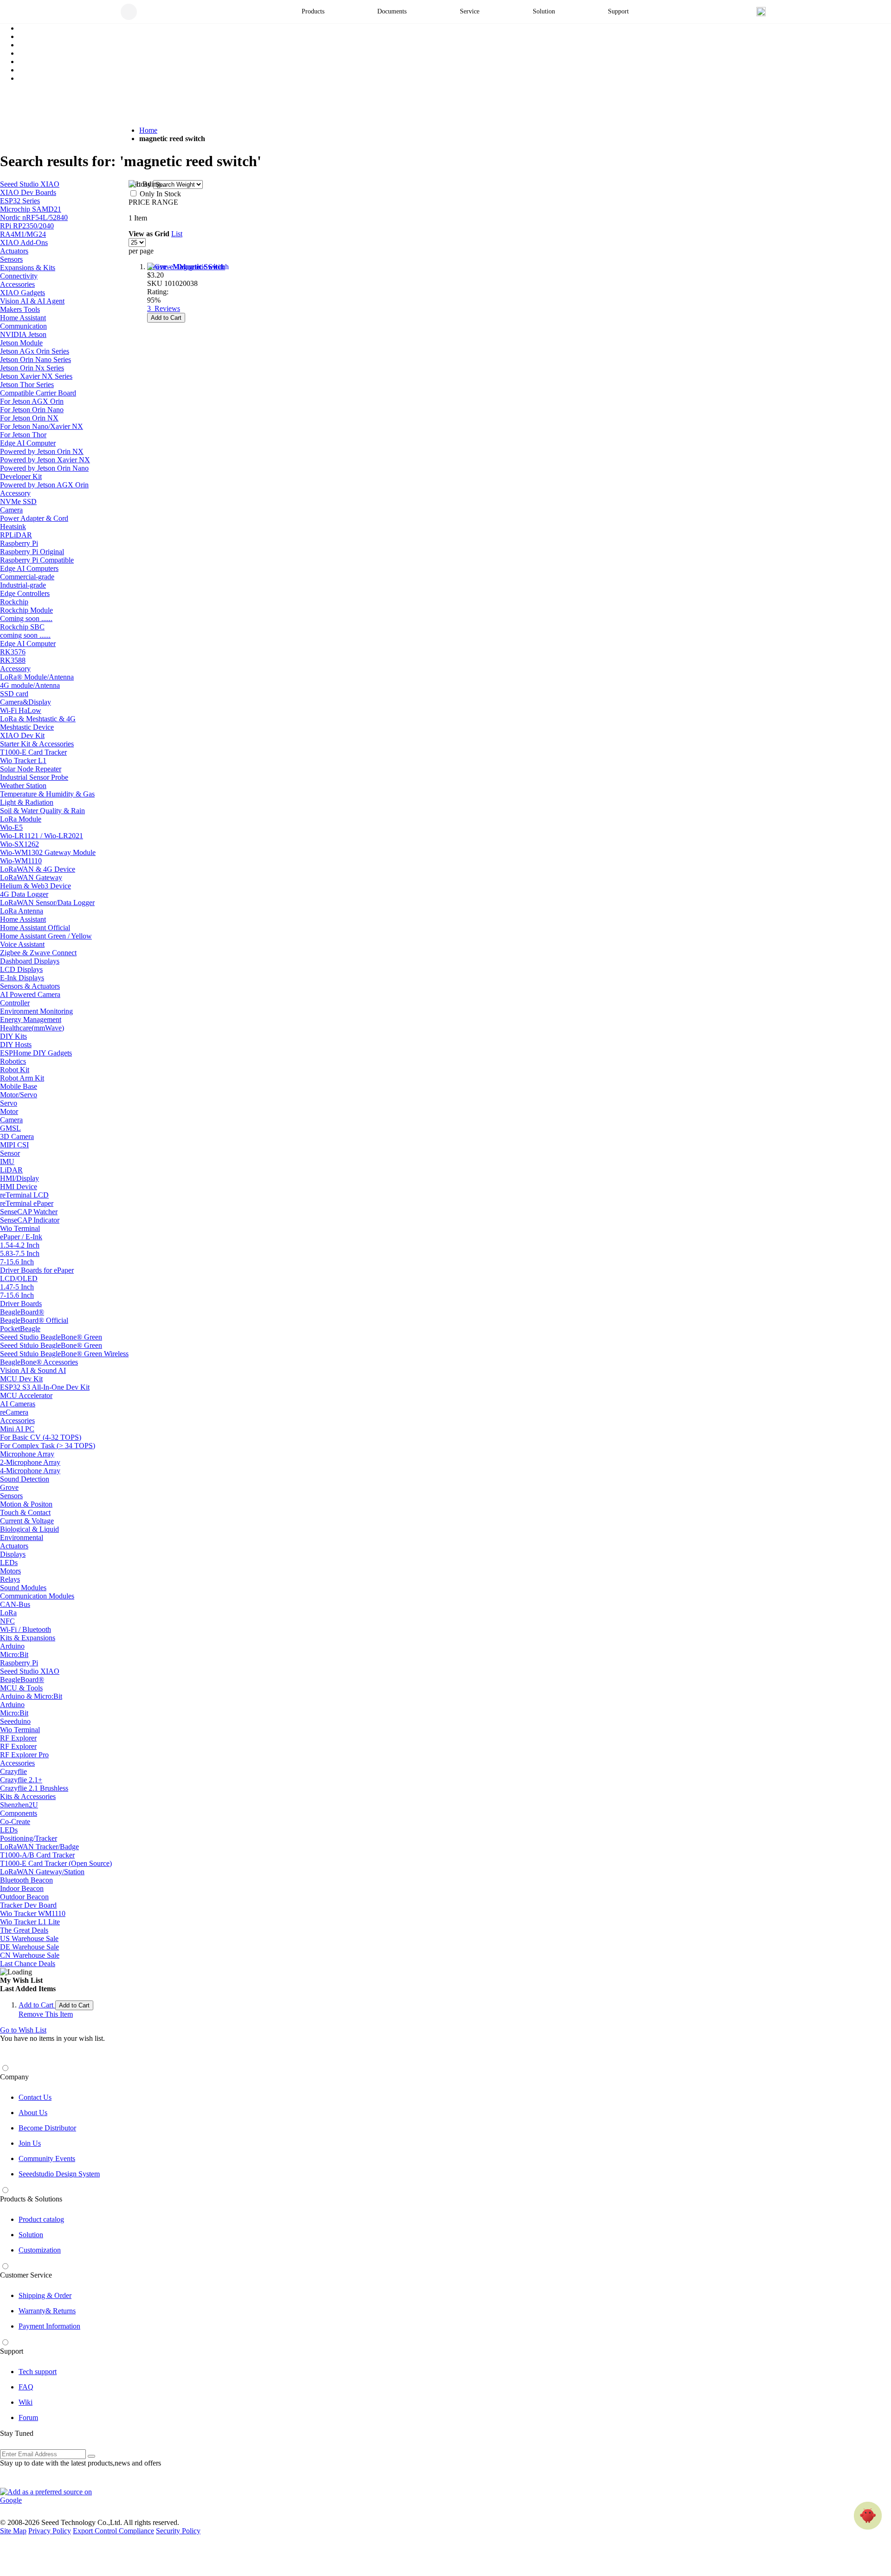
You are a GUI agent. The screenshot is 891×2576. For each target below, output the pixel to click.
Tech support (38, 2372)
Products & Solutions (31, 2199)
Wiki (26, 2402)
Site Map (13, 2531)
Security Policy (178, 2531)
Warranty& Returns (47, 2311)
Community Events (47, 2159)
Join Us (30, 2143)
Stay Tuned (17, 2433)
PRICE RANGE (153, 202)
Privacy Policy (50, 2531)
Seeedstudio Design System (59, 2174)
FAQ (26, 2387)
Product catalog (41, 2219)
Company (14, 2077)
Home (148, 130)
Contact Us (35, 2097)
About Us (33, 2113)
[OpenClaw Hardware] (868, 2516)
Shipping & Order (45, 2295)
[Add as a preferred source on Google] (51, 2496)
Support (12, 2351)
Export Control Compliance (113, 2531)
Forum (28, 2417)
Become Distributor (47, 2128)
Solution (31, 2235)
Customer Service (26, 2275)
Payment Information (49, 2326)
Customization (40, 2250)
